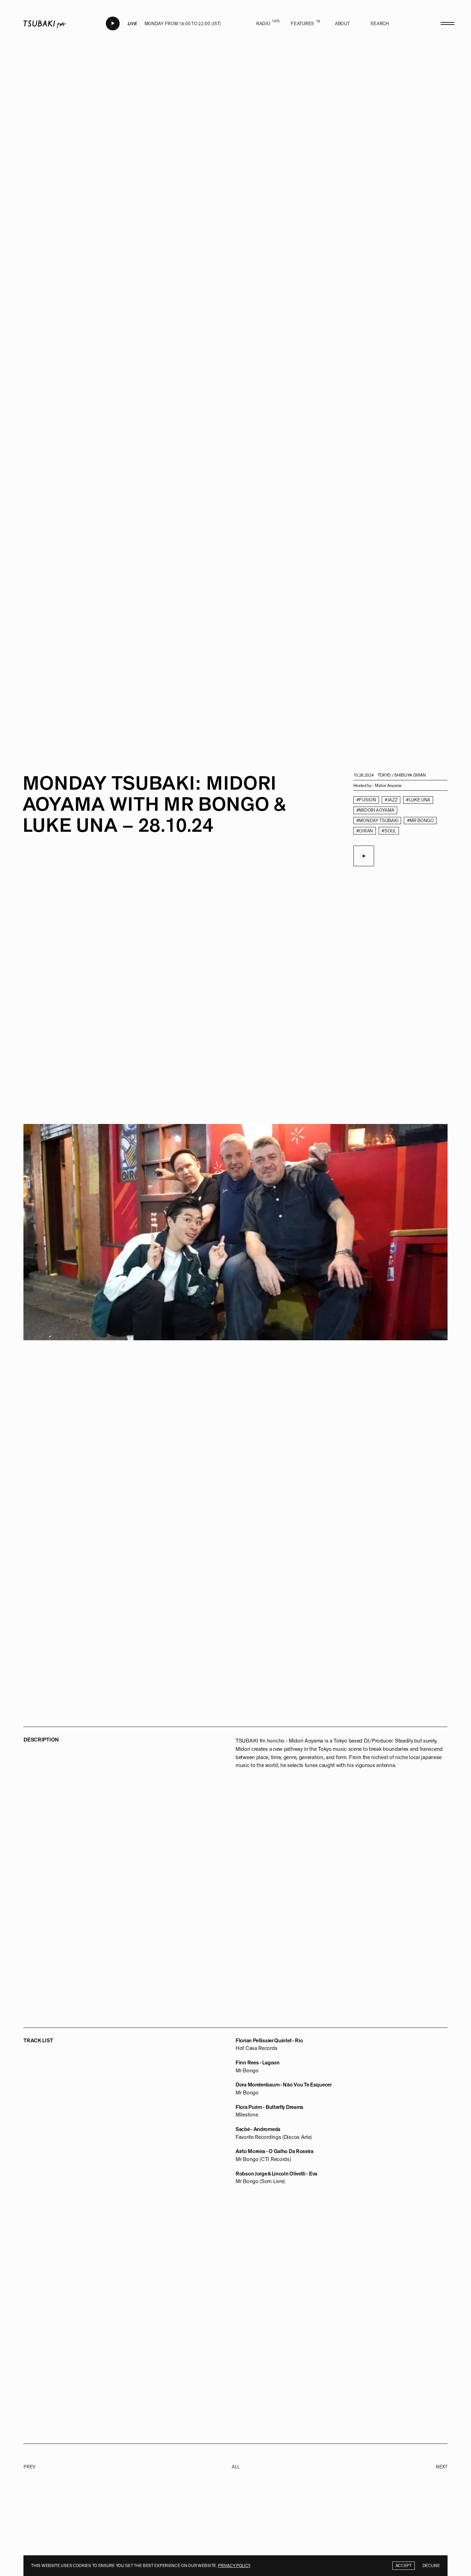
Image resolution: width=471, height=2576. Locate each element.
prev (29, 2467)
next (442, 2467)
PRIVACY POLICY (234, 2566)
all (235, 2467)
